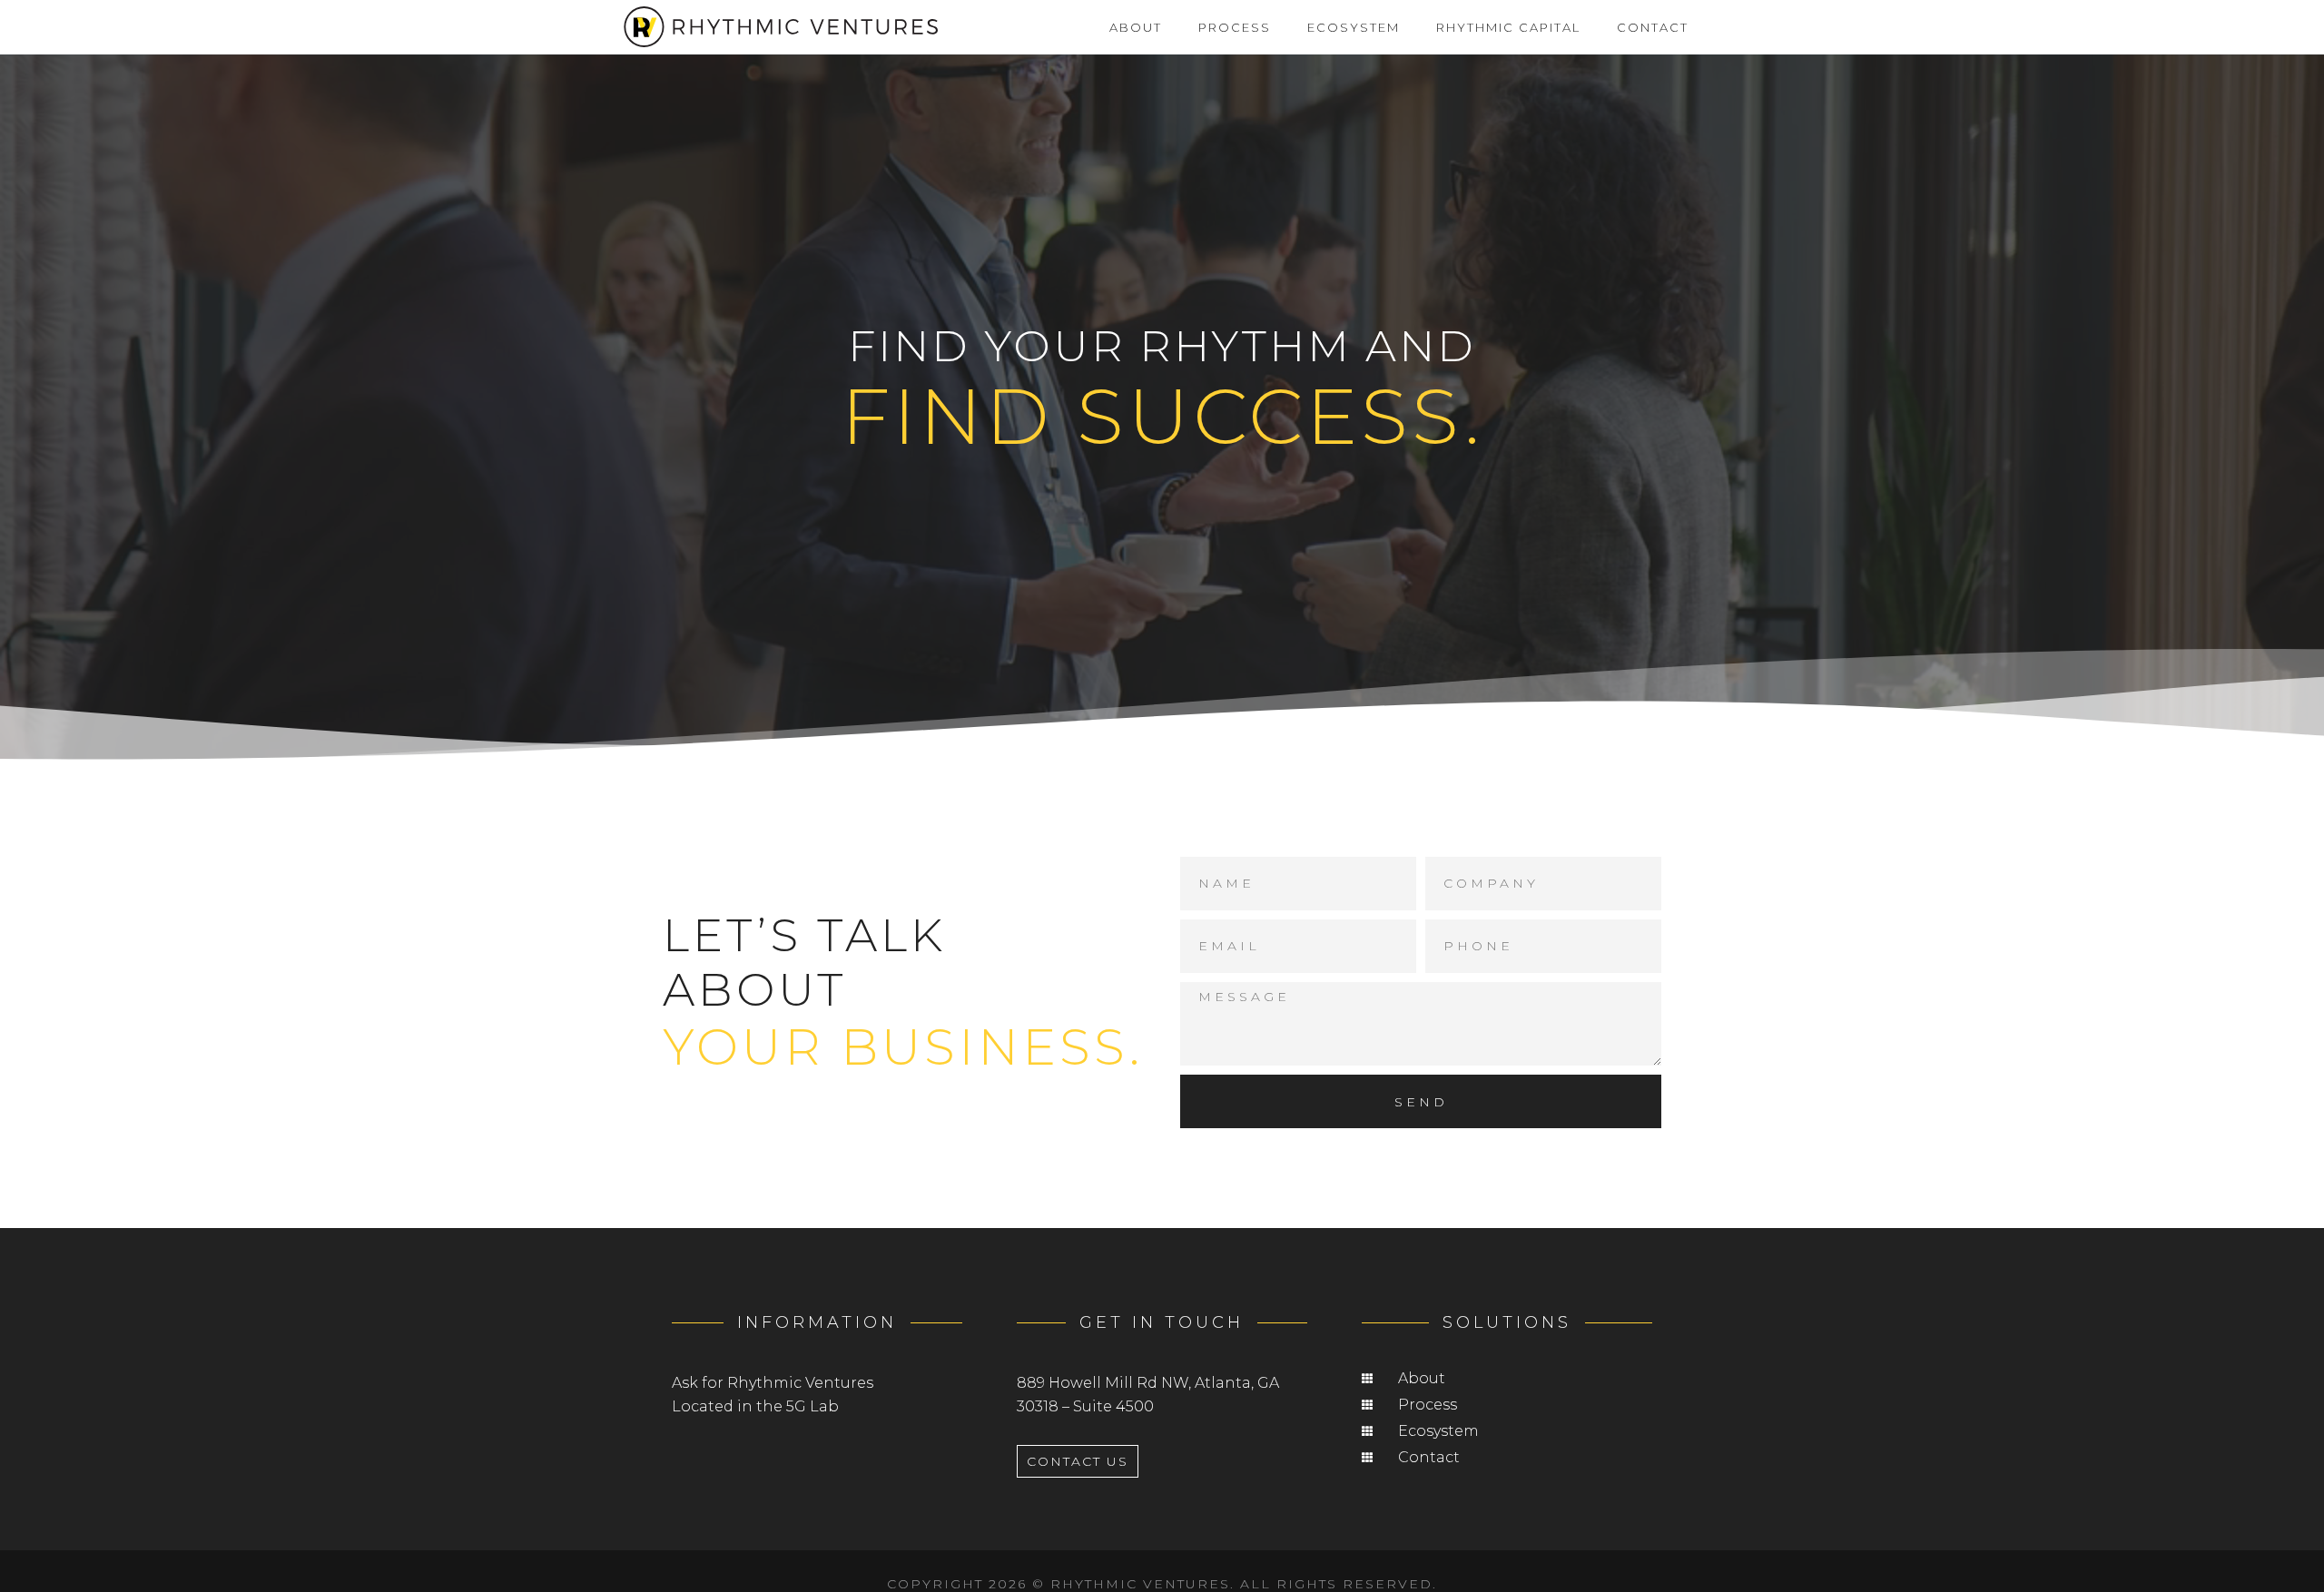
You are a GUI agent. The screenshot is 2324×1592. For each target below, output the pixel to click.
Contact (1653, 27)
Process (1235, 27)
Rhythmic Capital (1508, 27)
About (1136, 27)
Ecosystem (1354, 27)
